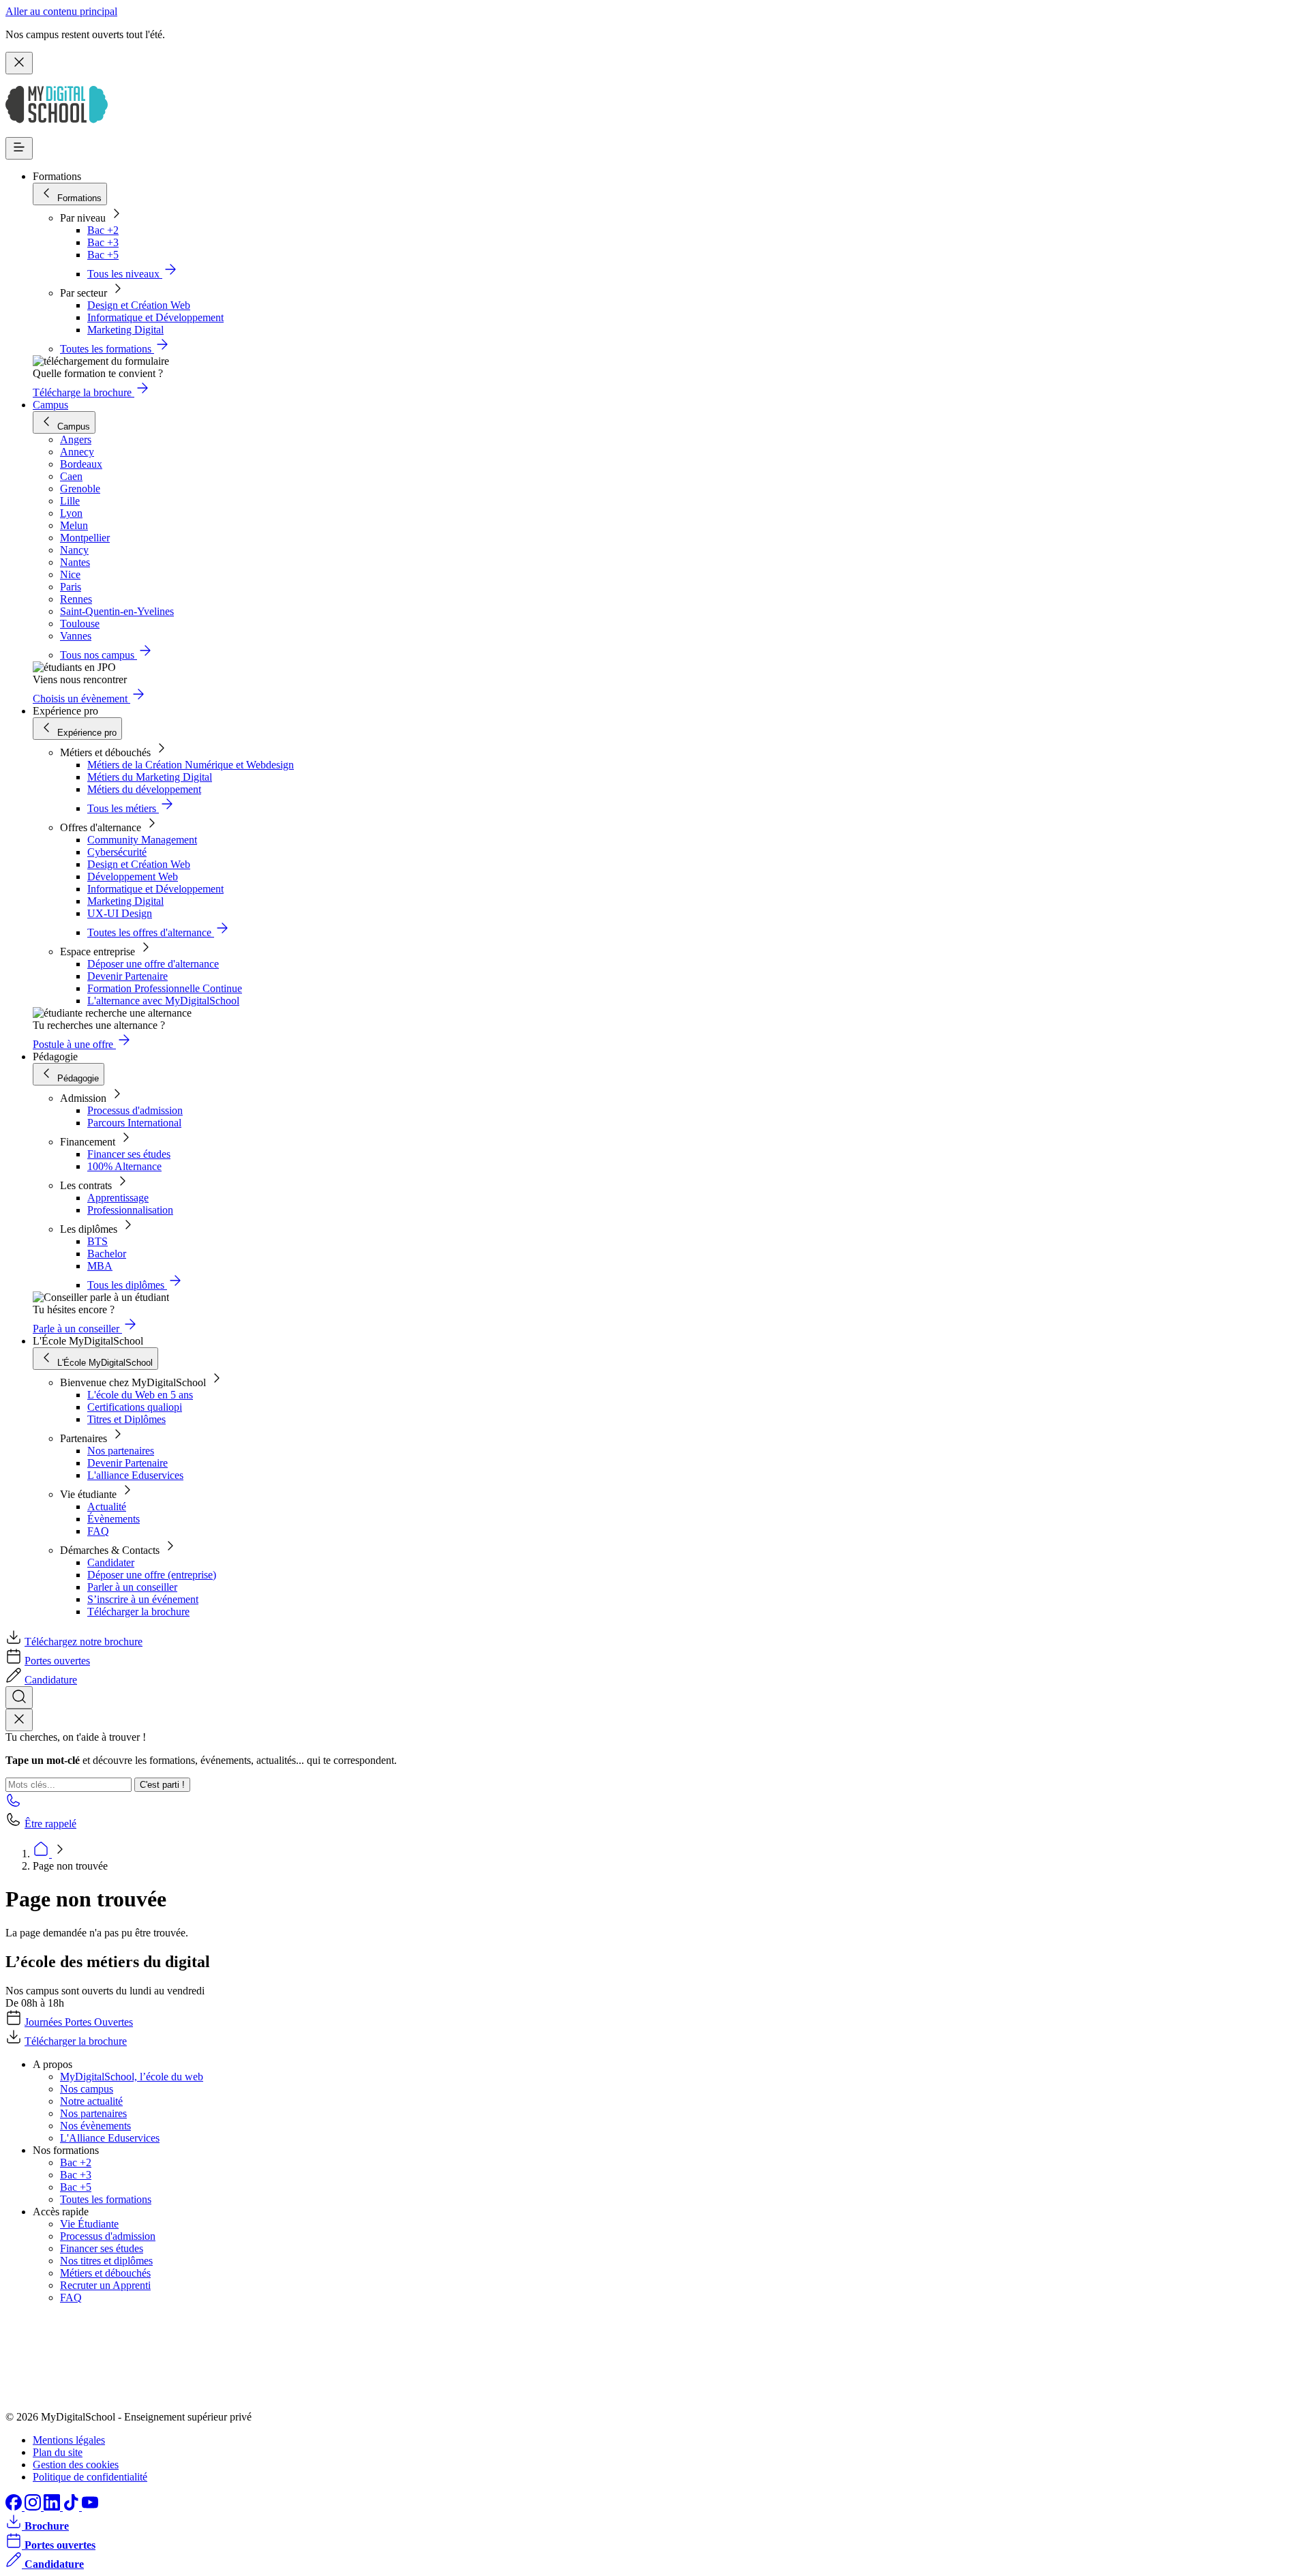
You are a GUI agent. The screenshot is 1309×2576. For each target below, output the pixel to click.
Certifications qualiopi (135, 1407)
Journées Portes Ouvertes (79, 2022)
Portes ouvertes (57, 1661)
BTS (97, 1241)
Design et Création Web (139, 305)
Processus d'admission (135, 1110)
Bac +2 (103, 230)
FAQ (98, 1531)
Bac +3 (103, 242)
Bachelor (107, 1254)
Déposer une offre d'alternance (153, 964)
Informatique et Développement (155, 317)
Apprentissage (118, 1198)
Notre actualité (91, 2101)
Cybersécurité (117, 852)
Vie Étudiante (89, 2224)
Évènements (114, 1519)
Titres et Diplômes (126, 1419)
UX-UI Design (120, 913)
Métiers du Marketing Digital (150, 777)
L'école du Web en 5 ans (140, 1395)
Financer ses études (129, 1154)
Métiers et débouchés (105, 2273)
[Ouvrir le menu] (19, 148)
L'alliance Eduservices (135, 1475)
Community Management (142, 840)
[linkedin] (53, 2507)
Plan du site (58, 2452)
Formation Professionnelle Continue (165, 988)
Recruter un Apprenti (105, 2285)
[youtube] (90, 2507)
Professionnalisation (130, 1210)
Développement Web (133, 877)
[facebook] (15, 2507)
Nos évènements (95, 2126)
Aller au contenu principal (61, 11)
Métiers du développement (144, 789)
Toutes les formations (106, 2199)
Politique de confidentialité (90, 2477)
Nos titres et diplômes (106, 2261)
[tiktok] (72, 2507)
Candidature (51, 1680)
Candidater (111, 1562)
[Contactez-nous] (14, 1804)
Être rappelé (50, 1824)
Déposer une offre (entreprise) (152, 1575)
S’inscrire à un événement (143, 1599)
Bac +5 (103, 255)
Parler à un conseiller (132, 1587)
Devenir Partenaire (127, 976)
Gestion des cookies (76, 2465)
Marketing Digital (125, 330)
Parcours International (134, 1123)
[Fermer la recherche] (19, 1720)
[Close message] (19, 63)
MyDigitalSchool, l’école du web (132, 2077)
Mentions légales (69, 2440)
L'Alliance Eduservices (110, 2138)
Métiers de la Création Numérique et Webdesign (191, 765)
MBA (100, 1266)
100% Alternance (124, 1166)
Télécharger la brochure (138, 1612)
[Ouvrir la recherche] (19, 1697)
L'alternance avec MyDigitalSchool (163, 1001)
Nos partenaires (121, 1451)
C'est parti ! (162, 1785)
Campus (50, 405)
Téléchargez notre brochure (84, 1642)
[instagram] (34, 2507)
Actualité (107, 1507)
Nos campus (87, 2089)
